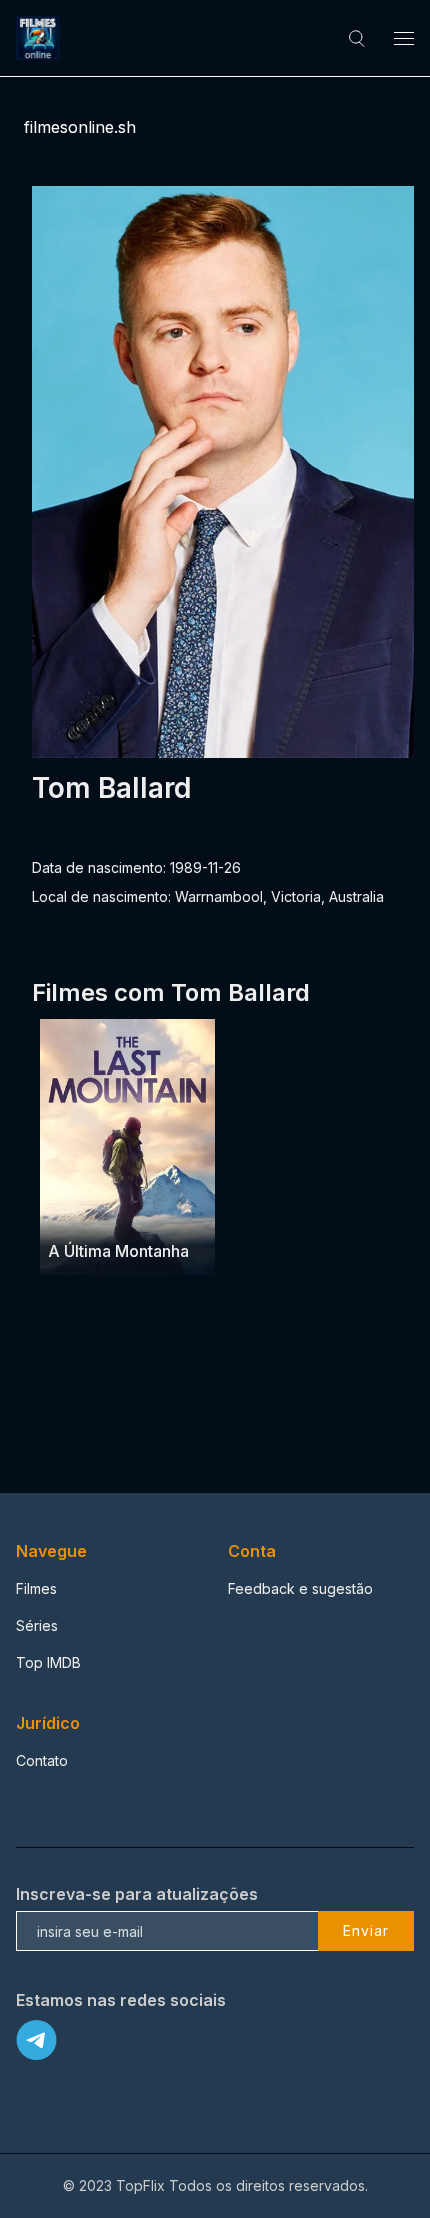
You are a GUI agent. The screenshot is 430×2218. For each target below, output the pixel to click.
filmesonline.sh (80, 127)
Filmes (36, 1588)
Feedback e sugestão (300, 1588)
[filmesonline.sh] (41, 38)
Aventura (78, 1212)
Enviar (366, 1930)
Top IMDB (48, 1662)
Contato (42, 1760)
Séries (37, 1625)
